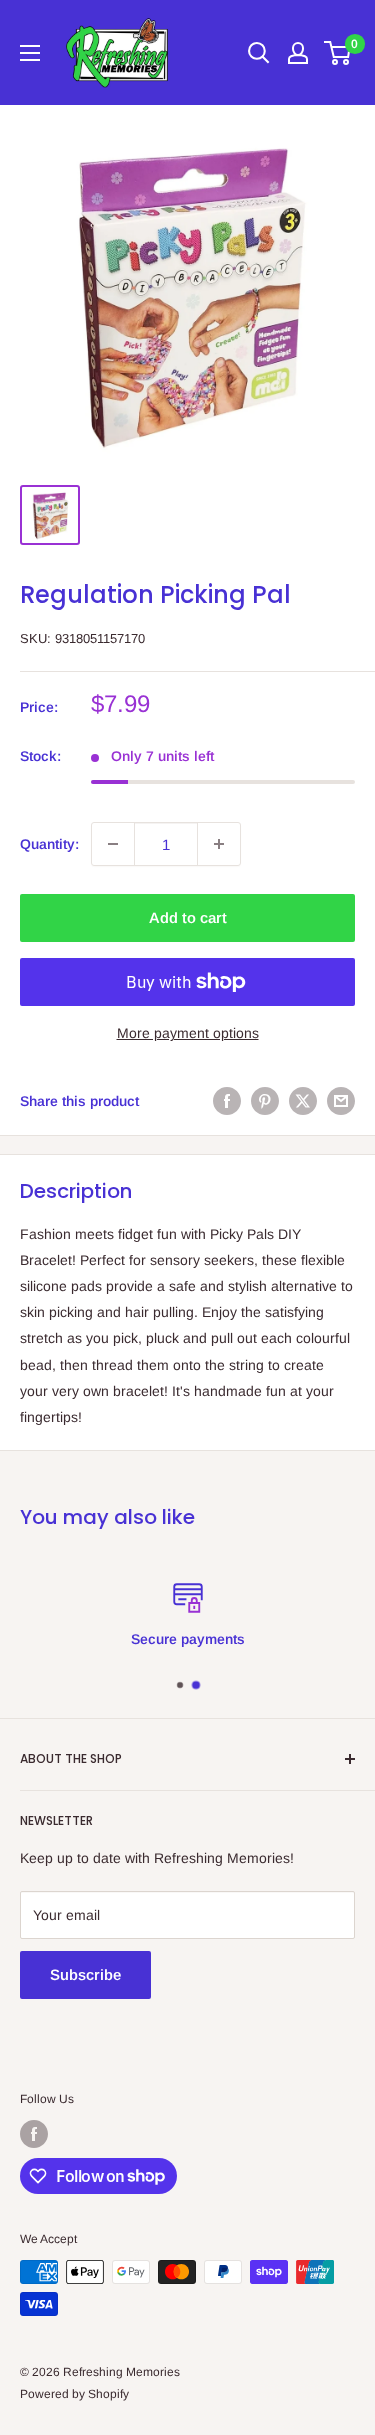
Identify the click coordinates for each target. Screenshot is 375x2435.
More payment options (188, 1033)
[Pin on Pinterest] (265, 1101)
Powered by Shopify (74, 2394)
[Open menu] (30, 53)
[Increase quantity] (219, 844)
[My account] (298, 53)
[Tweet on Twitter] (303, 1101)
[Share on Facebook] (227, 1101)
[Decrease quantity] (113, 844)
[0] (338, 53)
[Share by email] (341, 1101)
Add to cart (188, 917)
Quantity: (49, 844)
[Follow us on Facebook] (34, 2134)
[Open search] (259, 53)
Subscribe (85, 1974)
